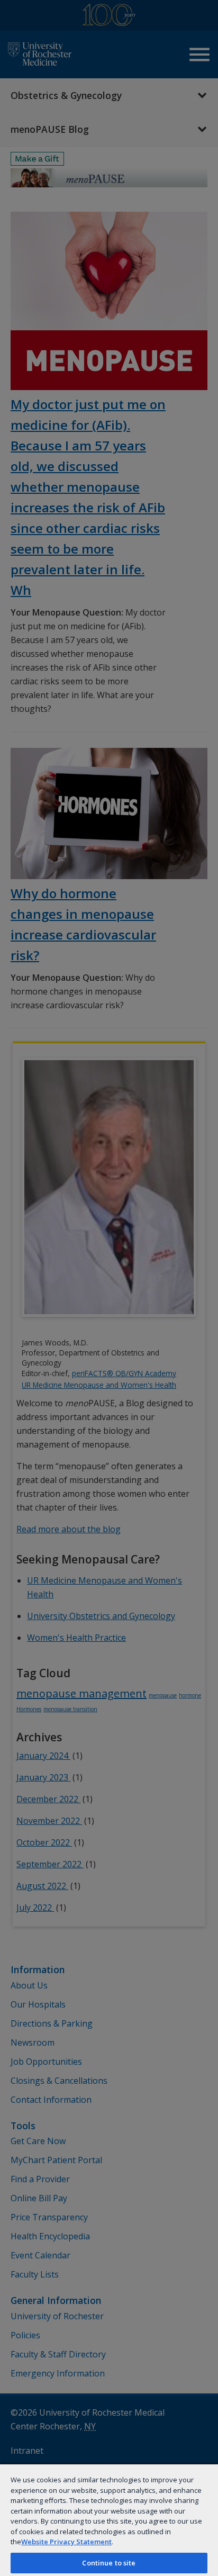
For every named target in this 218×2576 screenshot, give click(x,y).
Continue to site (109, 2563)
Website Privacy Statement (66, 2542)
